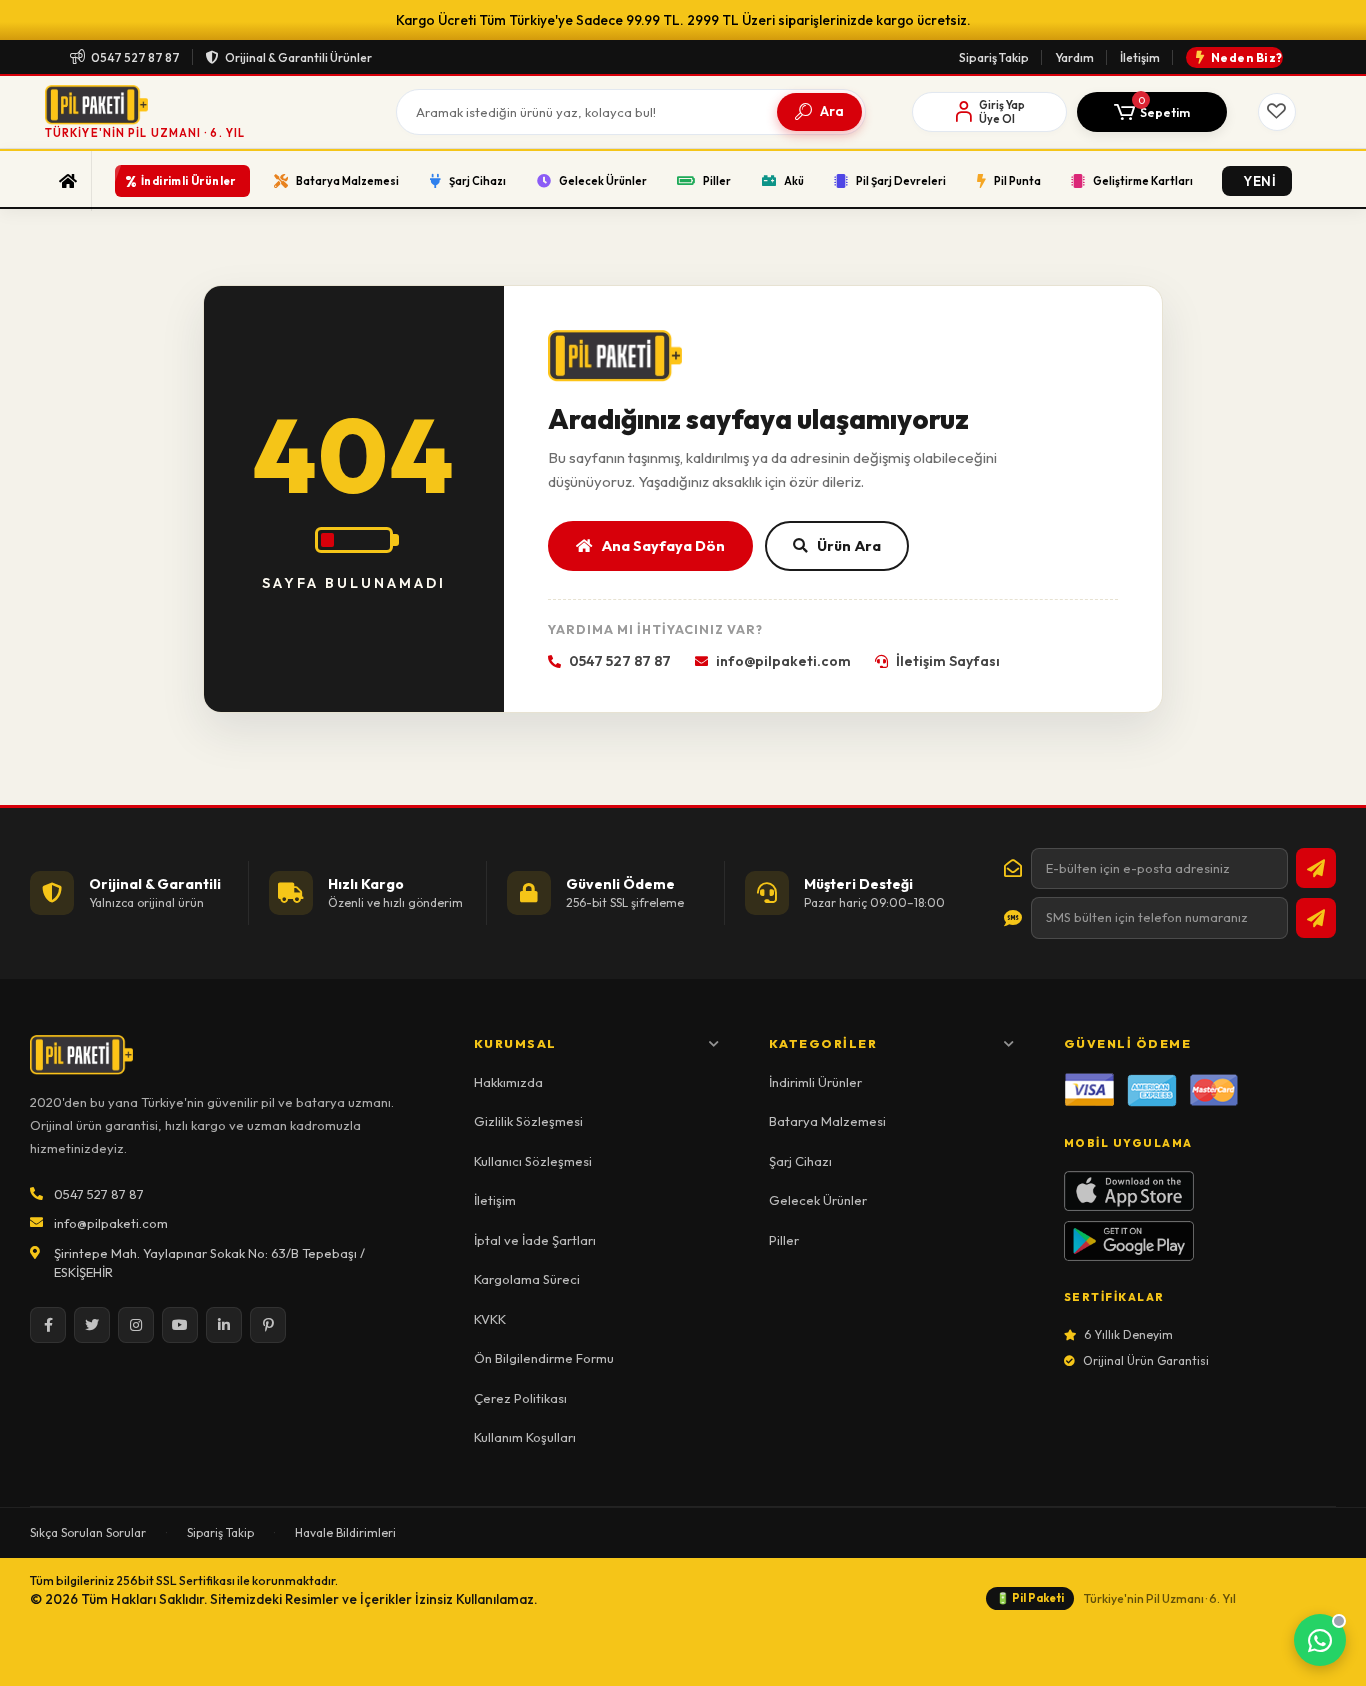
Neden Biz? (1247, 57)
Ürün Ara (849, 545)
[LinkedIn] (224, 1325)
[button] (1152, 112)
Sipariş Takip (994, 57)
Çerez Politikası (520, 1398)
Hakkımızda (508, 1082)
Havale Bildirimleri (345, 1532)
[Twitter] (92, 1325)
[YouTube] (180, 1325)
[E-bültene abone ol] (1316, 868)
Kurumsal (515, 1043)
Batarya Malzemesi (827, 1121)
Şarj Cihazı (800, 1161)
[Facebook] (48, 1325)
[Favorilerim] (1277, 112)
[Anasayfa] (68, 181)
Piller (784, 1240)
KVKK (490, 1319)
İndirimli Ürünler (815, 1082)
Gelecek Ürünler (818, 1200)
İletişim (1140, 57)
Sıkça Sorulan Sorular (88, 1532)
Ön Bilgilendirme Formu (544, 1358)
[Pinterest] (268, 1325)
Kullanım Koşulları (525, 1437)
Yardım (1074, 57)
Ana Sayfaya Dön (663, 545)
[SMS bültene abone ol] (1316, 918)
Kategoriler (823, 1043)
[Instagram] (136, 1325)
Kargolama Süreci (527, 1279)
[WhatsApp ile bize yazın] (1320, 1640)
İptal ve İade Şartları (535, 1240)
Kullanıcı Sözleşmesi (533, 1161)
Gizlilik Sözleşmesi (528, 1121)
